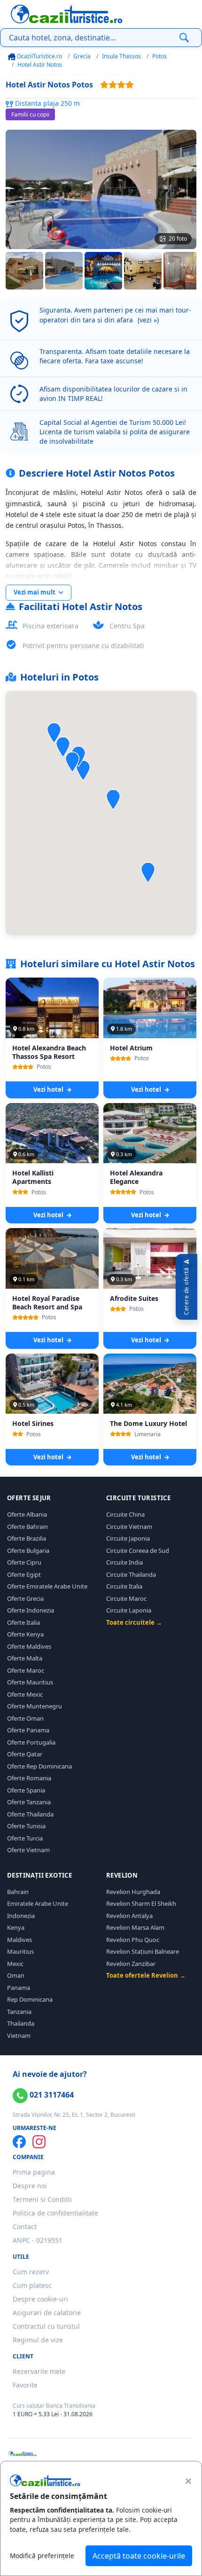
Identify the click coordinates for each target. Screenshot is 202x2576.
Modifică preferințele (42, 2556)
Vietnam (19, 2036)
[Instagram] (39, 2142)
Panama (19, 1988)
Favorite (25, 2385)
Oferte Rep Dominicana (39, 1766)
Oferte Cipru (24, 1562)
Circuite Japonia (128, 1538)
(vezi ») (148, 320)
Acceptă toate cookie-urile (139, 2556)
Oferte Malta (25, 1658)
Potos (159, 56)
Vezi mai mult (35, 592)
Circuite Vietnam (129, 1527)
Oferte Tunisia (26, 1826)
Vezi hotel (49, 1089)
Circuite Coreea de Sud (138, 1550)
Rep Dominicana (30, 1999)
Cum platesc (32, 2285)
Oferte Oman (25, 1718)
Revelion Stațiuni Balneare (143, 1951)
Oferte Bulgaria (28, 1550)
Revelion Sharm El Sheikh (141, 1903)
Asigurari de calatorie (47, 2313)
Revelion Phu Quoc (133, 1940)
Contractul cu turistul (46, 2326)
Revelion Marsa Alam (135, 1927)
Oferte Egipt (24, 1574)
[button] (113, 800)
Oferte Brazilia (27, 1538)
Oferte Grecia (25, 1598)
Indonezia (21, 1916)
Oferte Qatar (25, 1754)
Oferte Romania (29, 1778)
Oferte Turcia (25, 1838)
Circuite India (124, 1562)
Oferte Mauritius (30, 1682)
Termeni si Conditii (42, 2199)
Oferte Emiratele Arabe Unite (47, 1586)
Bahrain (18, 1892)
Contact (25, 2227)
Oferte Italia (23, 1622)
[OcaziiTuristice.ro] (67, 14)
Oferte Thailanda (30, 1814)
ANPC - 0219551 (38, 2240)
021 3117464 (51, 2095)
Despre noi (30, 2186)
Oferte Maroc (26, 1670)
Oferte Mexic (25, 1694)
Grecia (82, 56)
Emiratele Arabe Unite (38, 1903)
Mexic (15, 1964)
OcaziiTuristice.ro (39, 56)
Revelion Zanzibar (131, 1964)
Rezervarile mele (39, 2371)
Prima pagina (34, 2172)
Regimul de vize (38, 2340)
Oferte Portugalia (31, 1742)
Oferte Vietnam (28, 1850)
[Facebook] (19, 2142)
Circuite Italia (124, 1586)
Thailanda (21, 2023)
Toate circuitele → (134, 1622)
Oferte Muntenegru (35, 1706)
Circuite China (125, 1514)
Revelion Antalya (129, 1916)
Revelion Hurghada (133, 1892)
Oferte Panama (28, 1730)
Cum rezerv (31, 2272)
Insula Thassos (121, 56)
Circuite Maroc (126, 1598)
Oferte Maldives (29, 1646)
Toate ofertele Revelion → (146, 1975)
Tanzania (19, 2012)
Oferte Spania (26, 1790)
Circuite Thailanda (131, 1574)
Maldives (19, 1940)
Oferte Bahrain (27, 1527)
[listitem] (24, 271)
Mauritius (20, 1951)
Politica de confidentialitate (55, 2213)
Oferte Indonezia (31, 1610)
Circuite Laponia (129, 1610)
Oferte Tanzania (29, 1802)
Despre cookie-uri (40, 2299)
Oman (16, 1975)
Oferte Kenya (25, 1634)
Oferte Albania (27, 1514)
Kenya (16, 1927)
